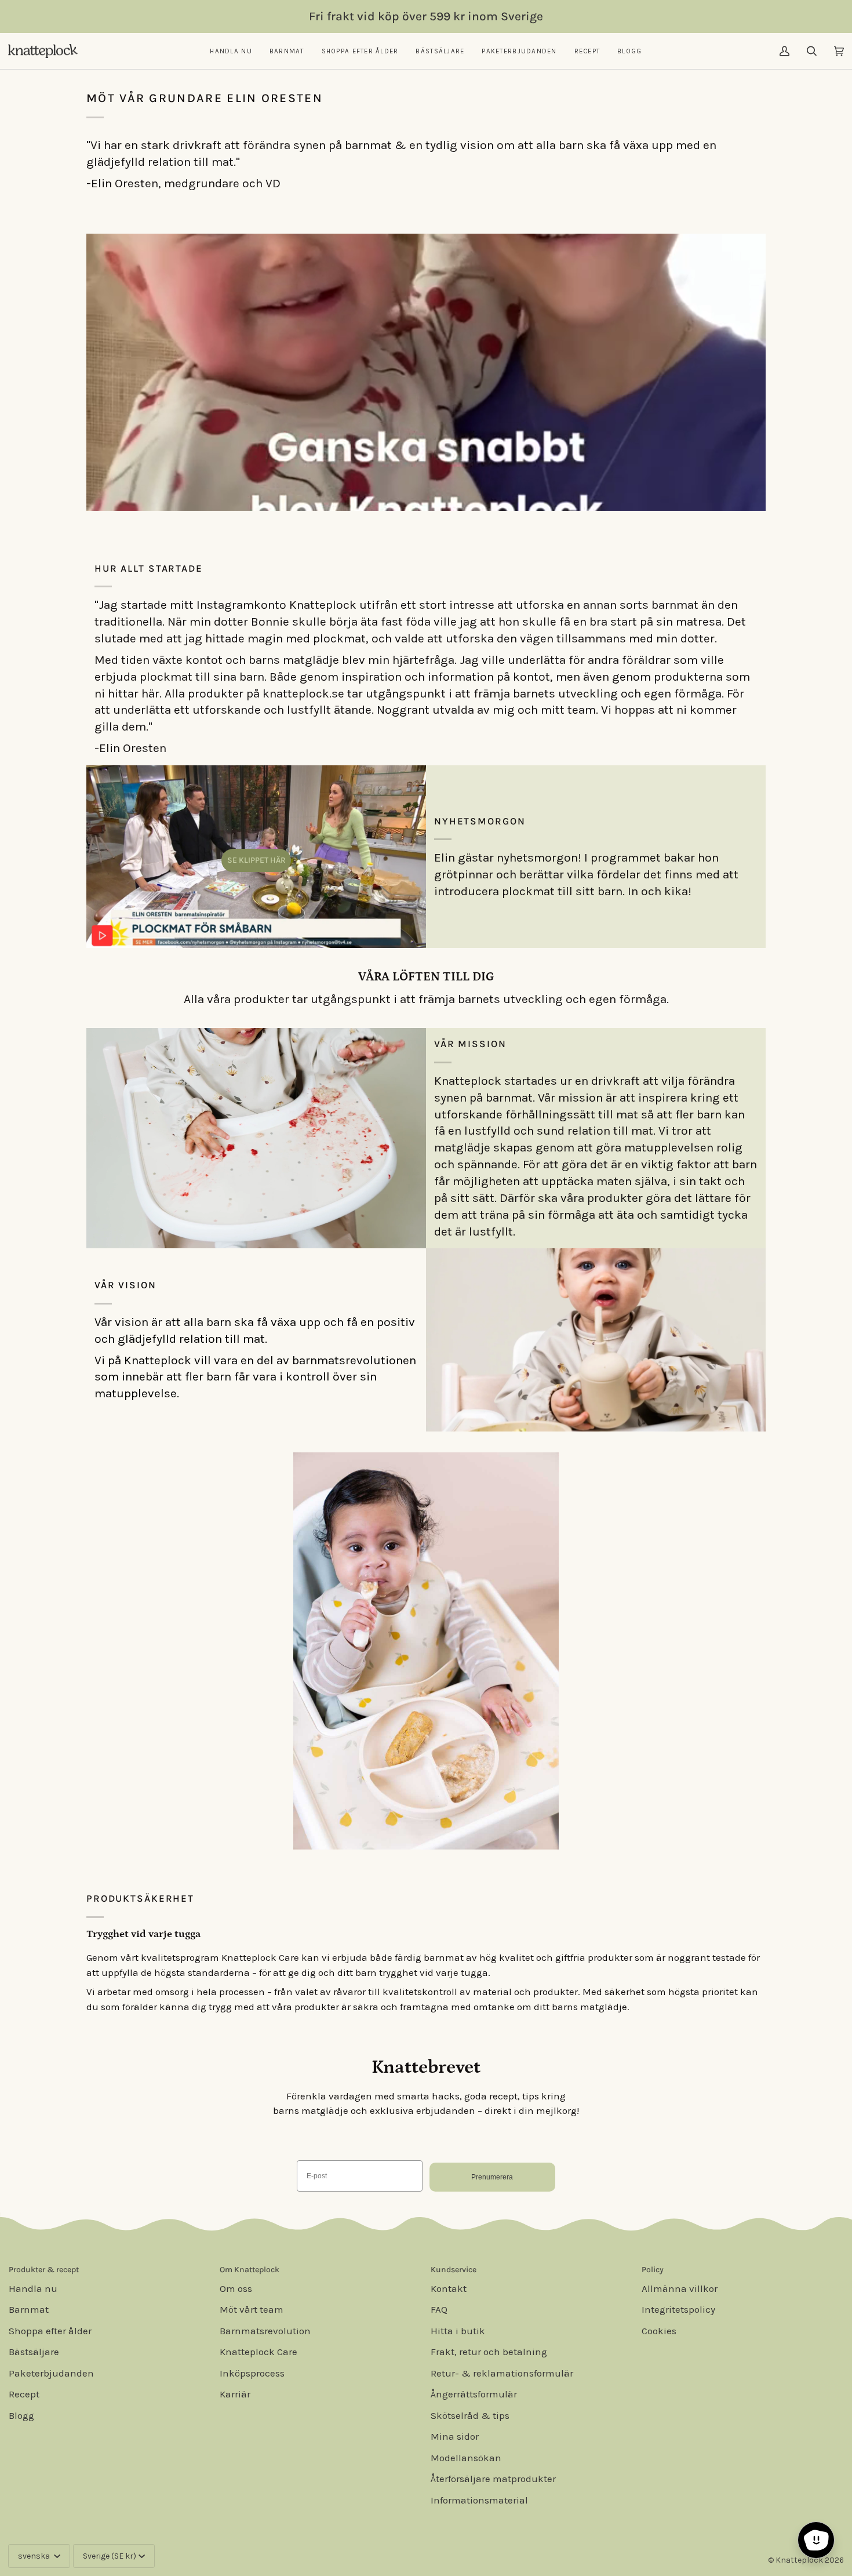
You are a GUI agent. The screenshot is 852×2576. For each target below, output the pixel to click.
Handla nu (33, 2288)
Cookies (659, 2331)
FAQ (439, 2309)
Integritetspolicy (678, 2309)
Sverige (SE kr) (110, 2556)
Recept (24, 2394)
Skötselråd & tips (470, 2415)
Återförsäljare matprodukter (493, 2479)
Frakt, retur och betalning (489, 2352)
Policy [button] (653, 2270)
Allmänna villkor (680, 2288)
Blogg (21, 2415)
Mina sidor (455, 2436)
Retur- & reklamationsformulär (502, 2373)
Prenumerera (492, 2177)
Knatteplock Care (258, 2352)
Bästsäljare (34, 2352)
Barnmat (29, 2309)
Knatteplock (799, 2560)
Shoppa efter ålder (50, 2331)
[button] (231, 51)
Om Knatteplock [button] (250, 2270)
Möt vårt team (252, 2309)
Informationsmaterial (479, 2500)
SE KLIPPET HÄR (256, 860)
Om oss (236, 2288)
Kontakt (449, 2288)
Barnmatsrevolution (265, 2331)
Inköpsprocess (252, 2373)
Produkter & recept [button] (44, 2270)
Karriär (235, 2394)
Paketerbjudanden (51, 2373)
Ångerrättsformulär (474, 2394)
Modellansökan (466, 2458)
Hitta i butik (458, 2331)
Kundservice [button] (454, 2270)
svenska (35, 2556)
